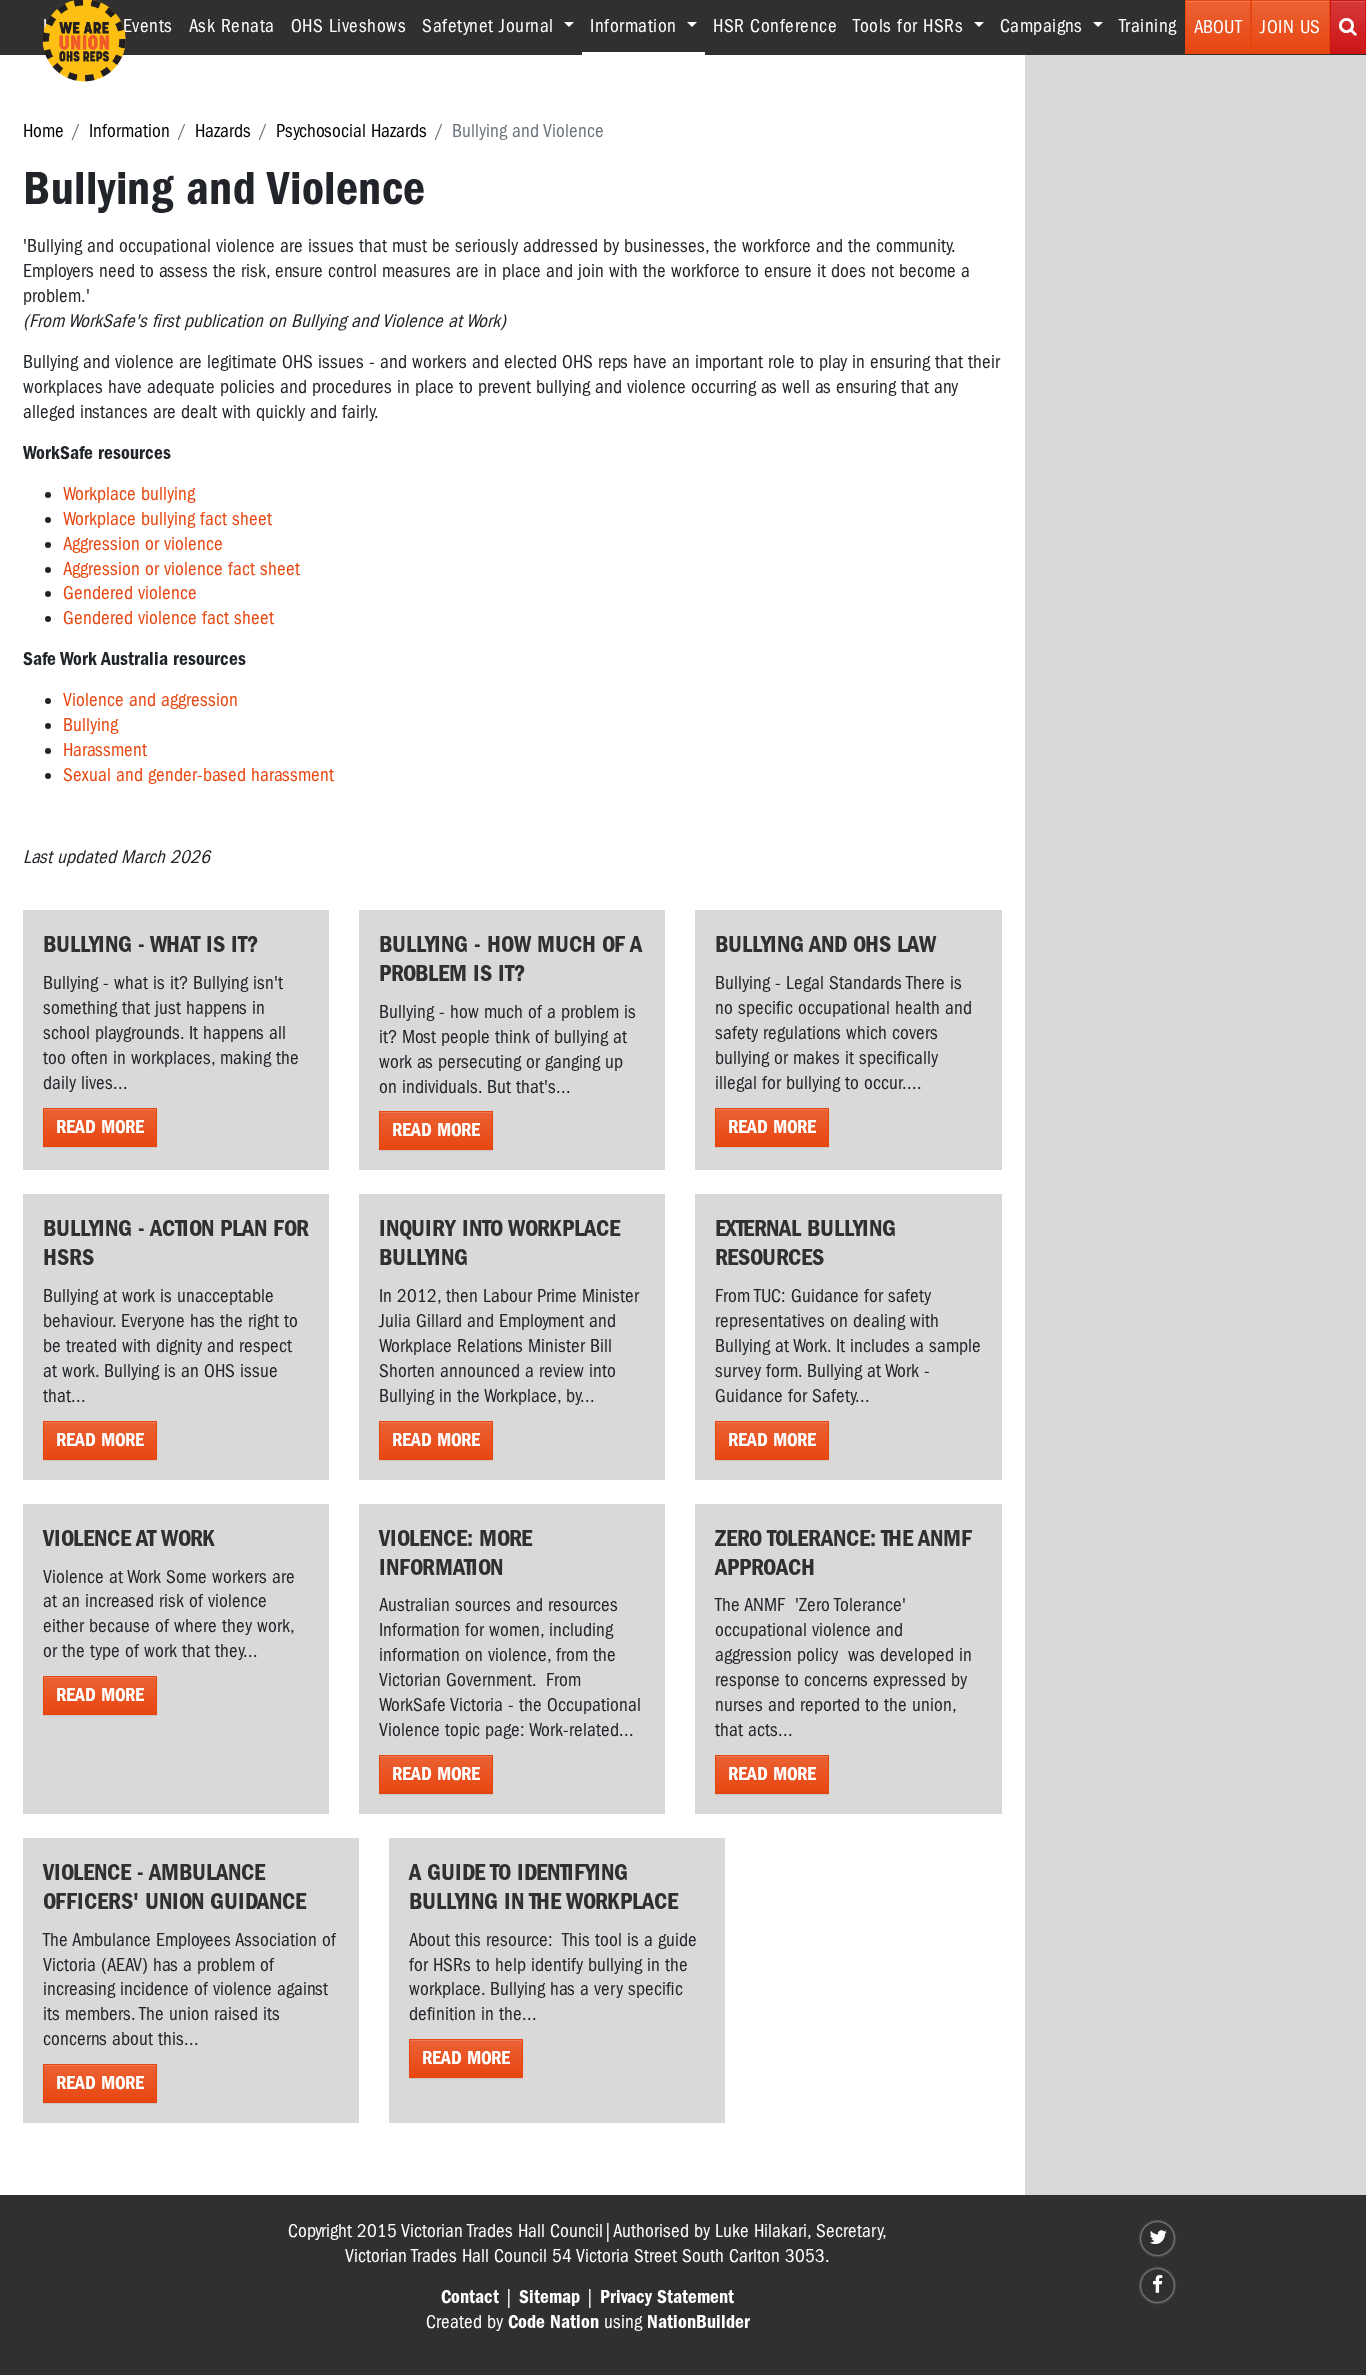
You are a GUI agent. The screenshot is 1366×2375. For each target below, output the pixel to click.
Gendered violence (130, 593)
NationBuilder (698, 2322)
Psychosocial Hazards (351, 131)
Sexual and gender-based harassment (198, 775)
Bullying (90, 725)
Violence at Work (129, 1538)
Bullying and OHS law (825, 944)
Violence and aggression (150, 700)
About (1218, 27)
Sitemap (549, 2297)
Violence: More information (455, 1552)
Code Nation (553, 2322)
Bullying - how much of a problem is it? (510, 958)
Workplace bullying (129, 494)
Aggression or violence (143, 544)
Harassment (105, 750)
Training (1148, 26)
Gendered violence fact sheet (168, 618)
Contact (470, 2297)
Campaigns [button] (1044, 26)
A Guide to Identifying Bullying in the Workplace (543, 1886)
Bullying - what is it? (150, 944)
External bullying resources (805, 1242)
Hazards (223, 131)
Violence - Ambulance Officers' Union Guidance (174, 1886)
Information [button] (647, 25)
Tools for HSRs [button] (911, 26)
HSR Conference (775, 26)
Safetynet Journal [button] (490, 26)
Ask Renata (232, 26)
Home (43, 131)
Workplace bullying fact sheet (167, 519)
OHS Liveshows (349, 26)
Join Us (1290, 27)
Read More (100, 1127)
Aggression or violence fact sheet (181, 569)
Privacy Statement (667, 2297)
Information (129, 131)
